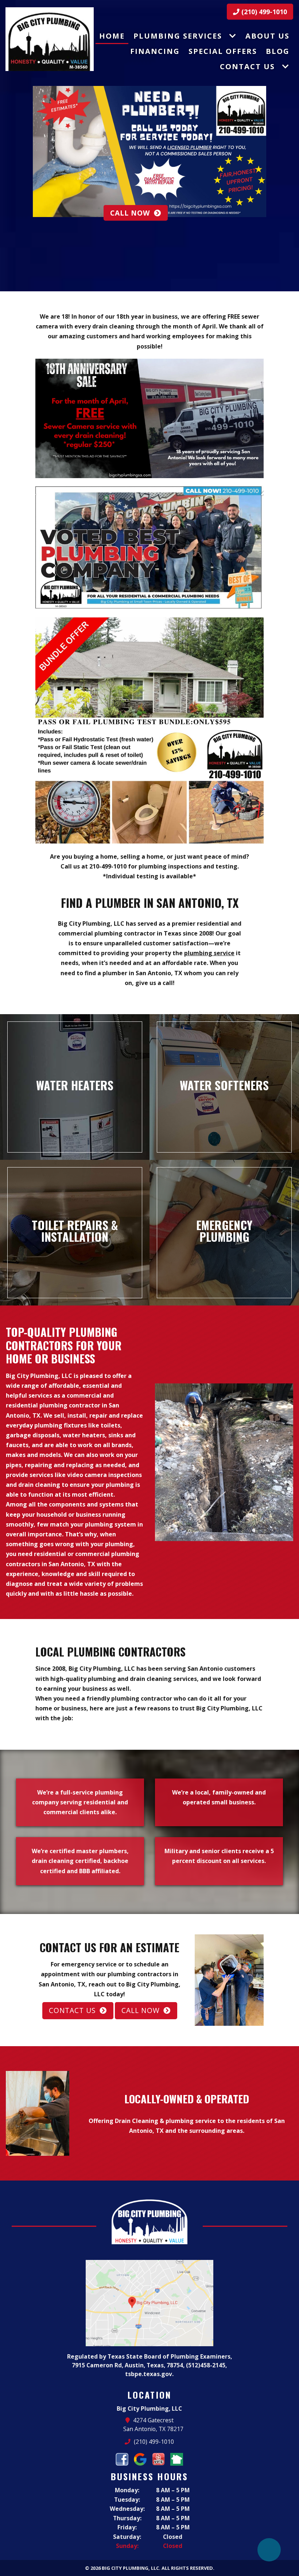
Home (112, 36)
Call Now (209, 213)
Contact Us (247, 66)
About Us (267, 36)
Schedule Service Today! (39, 205)
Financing (155, 51)
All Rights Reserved (187, 2568)
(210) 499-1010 (263, 12)
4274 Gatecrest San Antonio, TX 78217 (153, 2425)
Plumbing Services (178, 36)
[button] (9, 146)
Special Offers (223, 51)
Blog (278, 51)
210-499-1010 (108, 866)
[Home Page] (50, 39)
